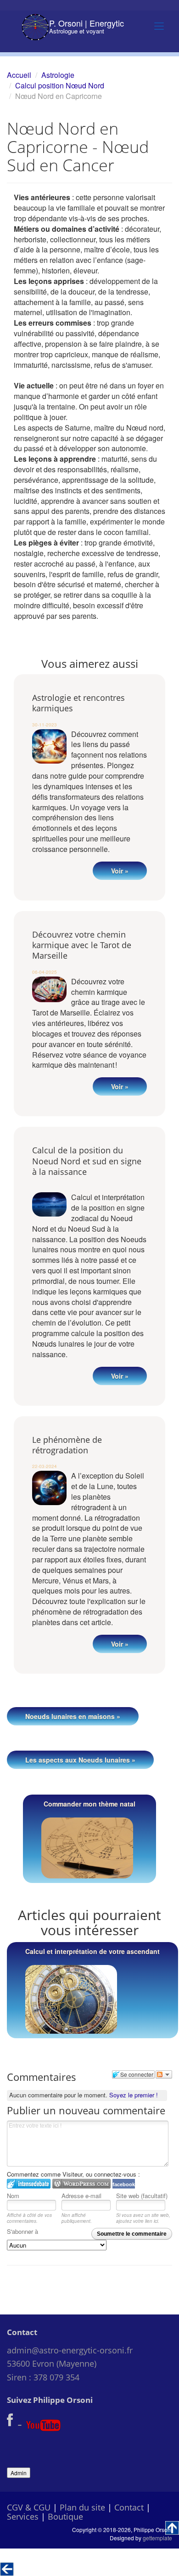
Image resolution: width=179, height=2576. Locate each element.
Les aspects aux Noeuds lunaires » (80, 1760)
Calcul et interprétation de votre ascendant (92, 1951)
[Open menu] (159, 26)
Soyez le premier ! (134, 2095)
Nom (13, 2196)
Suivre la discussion (164, 2074)
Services (23, 2516)
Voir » (120, 871)
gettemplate (157, 2538)
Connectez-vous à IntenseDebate (29, 2184)
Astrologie (58, 75)
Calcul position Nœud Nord (60, 85)
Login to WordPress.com (81, 2184)
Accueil (19, 75)
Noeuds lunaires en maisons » (73, 1716)
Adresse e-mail (81, 2196)
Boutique (65, 2516)
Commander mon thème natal (89, 1804)
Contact (129, 2507)
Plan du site (82, 2507)
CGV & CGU (29, 2507)
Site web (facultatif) (142, 2196)
